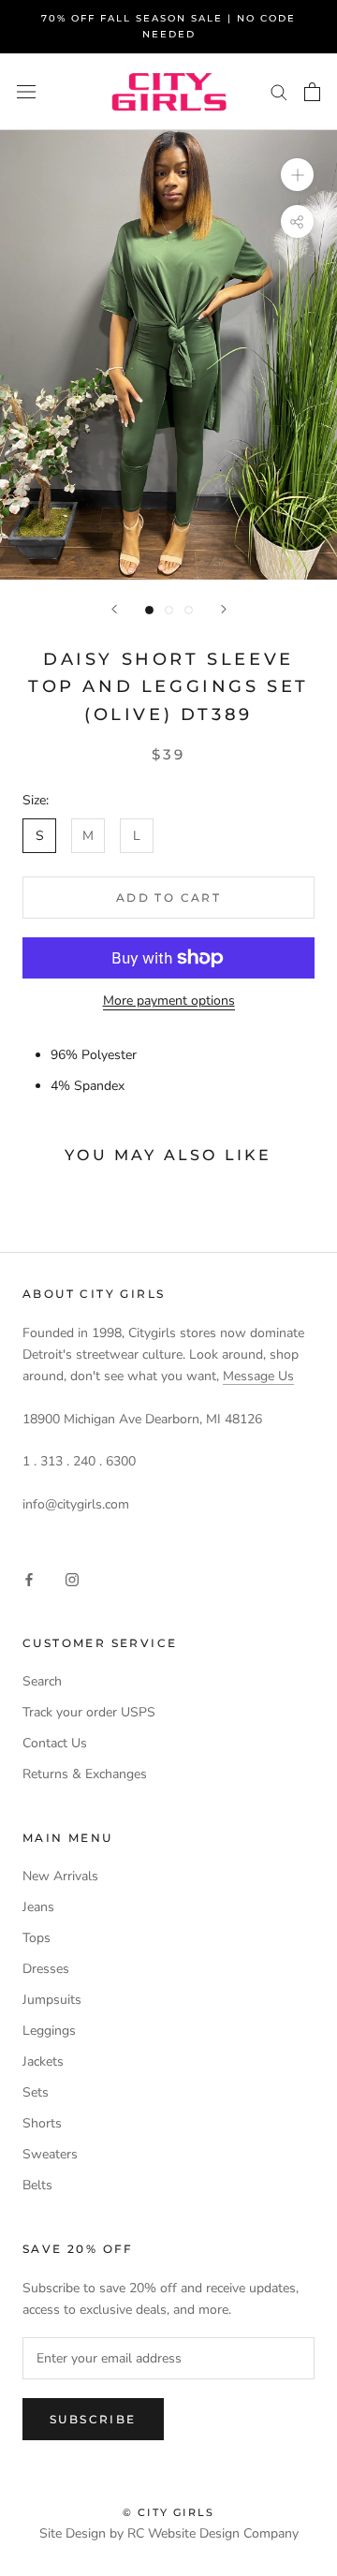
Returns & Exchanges (85, 1774)
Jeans (38, 1907)
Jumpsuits (52, 2000)
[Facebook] (29, 1578)
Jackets (43, 2061)
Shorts (42, 2123)
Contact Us (55, 1743)
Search (42, 1681)
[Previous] (114, 609)
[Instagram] (72, 1578)
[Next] (224, 609)
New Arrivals (60, 1876)
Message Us (258, 1376)
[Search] (279, 91)
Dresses (46, 1969)
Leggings (49, 2031)
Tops (37, 1938)
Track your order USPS (89, 1712)
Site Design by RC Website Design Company (169, 2533)
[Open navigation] (26, 92)
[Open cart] (312, 92)
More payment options (169, 1001)
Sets (36, 2092)
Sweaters (50, 2154)
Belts (37, 2185)
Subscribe (93, 2419)
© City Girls (168, 2512)
